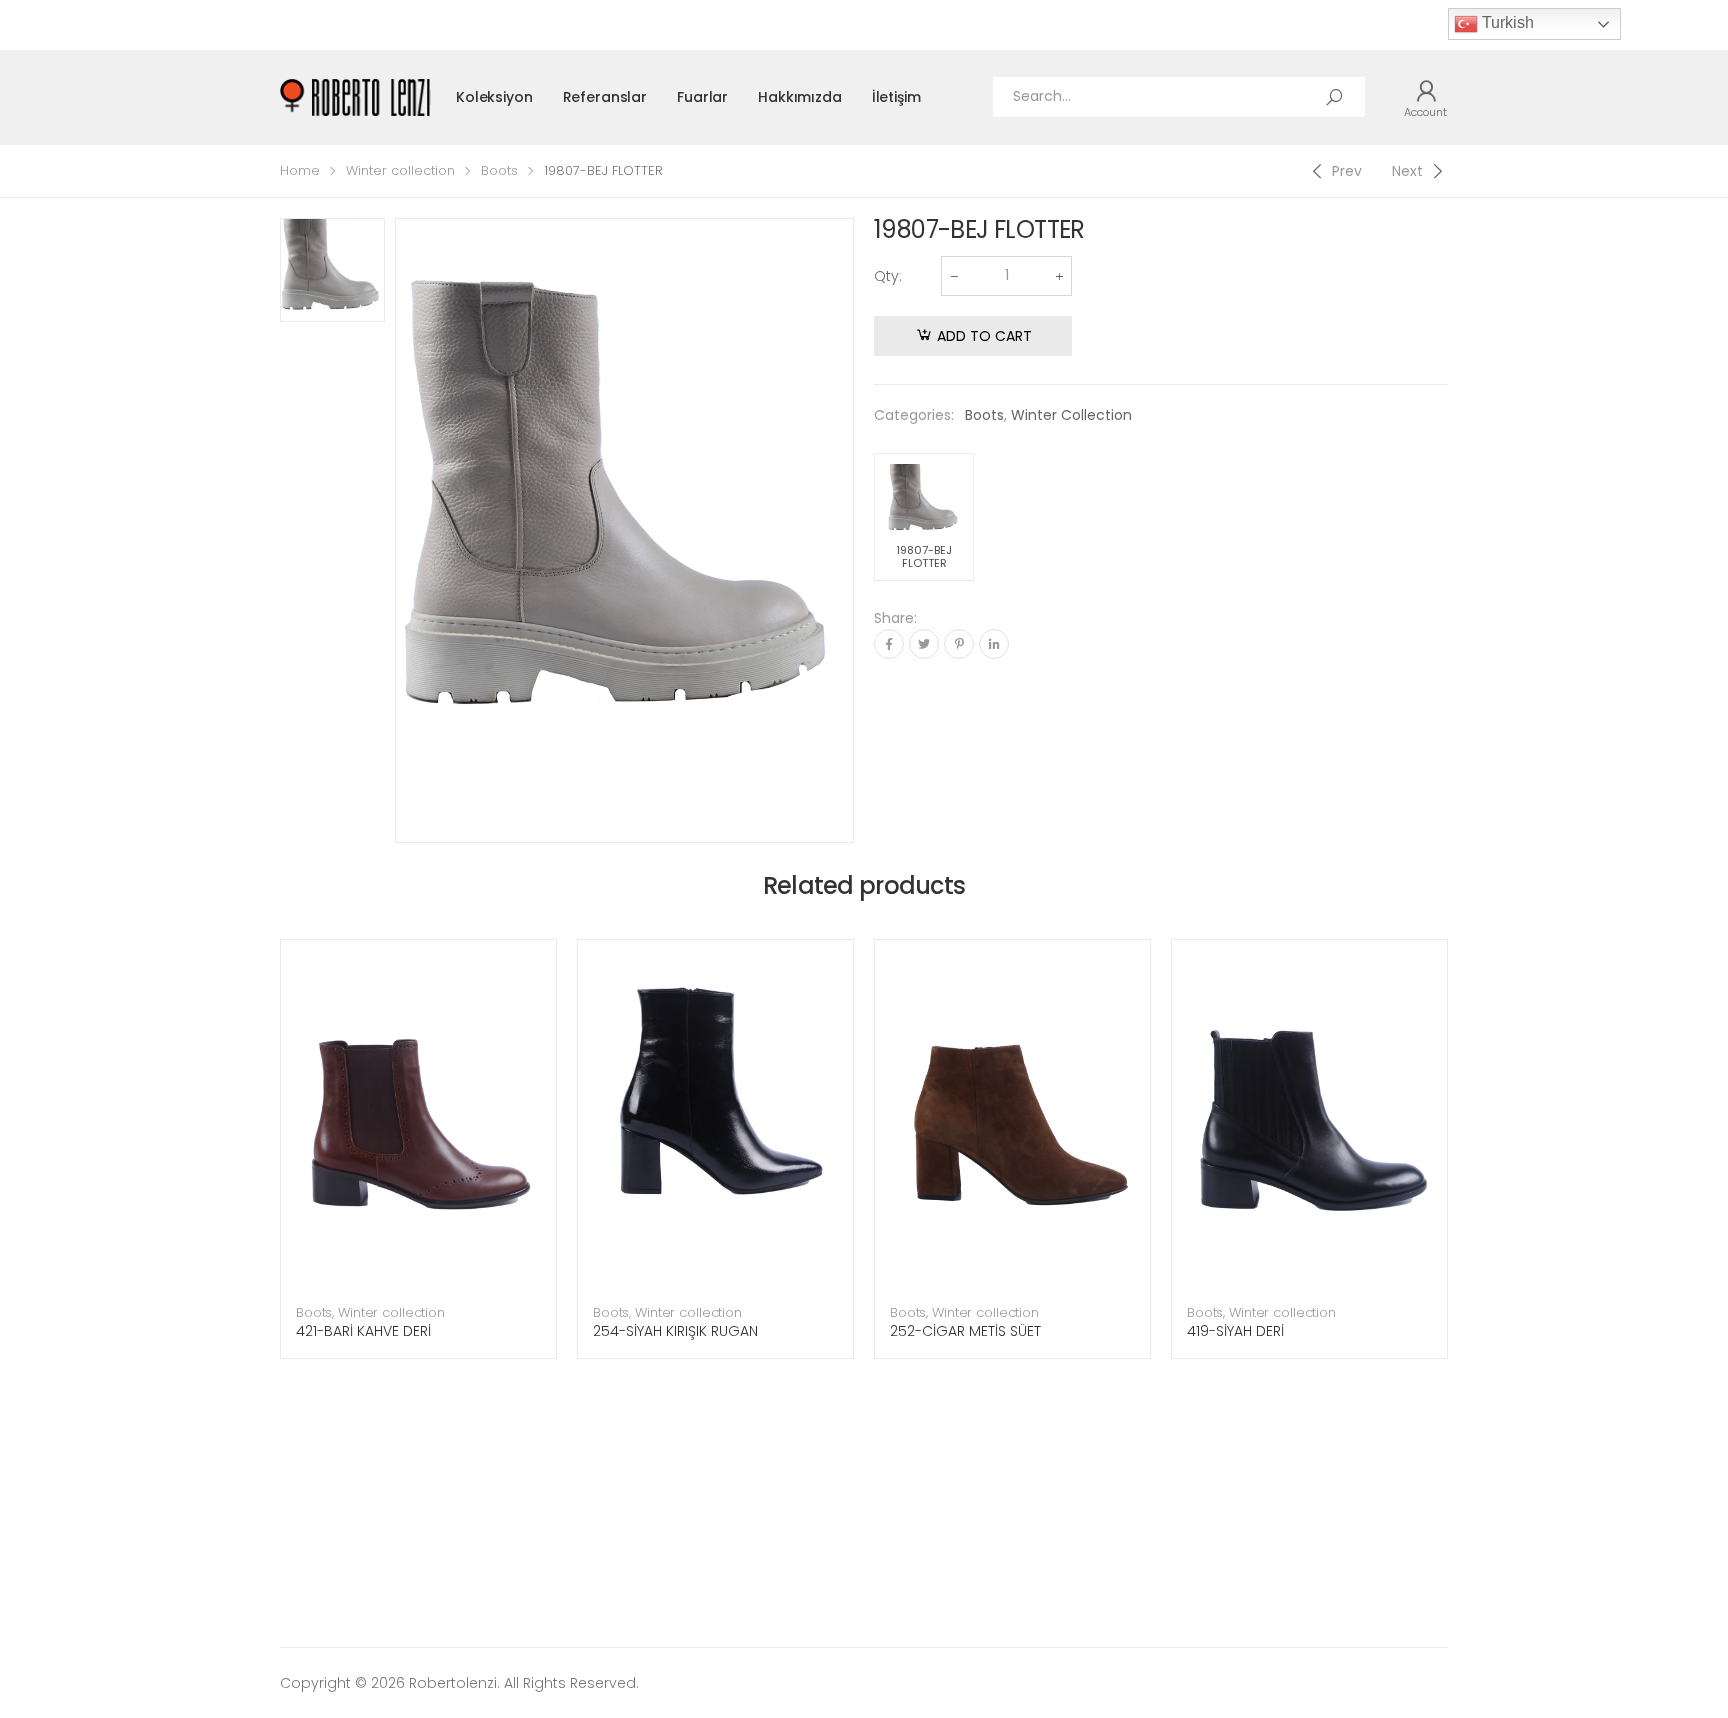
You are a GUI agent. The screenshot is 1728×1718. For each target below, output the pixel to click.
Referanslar (605, 97)
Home (300, 170)
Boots (499, 170)
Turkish (1506, 22)
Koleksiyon (494, 97)
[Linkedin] (994, 644)
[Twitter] (924, 644)
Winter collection (400, 170)
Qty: (888, 276)
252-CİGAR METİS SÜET (965, 1331)
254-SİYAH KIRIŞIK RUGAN (675, 1331)
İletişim (896, 97)
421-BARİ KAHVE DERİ (363, 1331)
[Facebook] (889, 644)
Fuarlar (702, 97)
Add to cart (984, 336)
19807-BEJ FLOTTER (924, 556)
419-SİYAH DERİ (1235, 1331)
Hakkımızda (800, 97)
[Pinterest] (959, 644)
